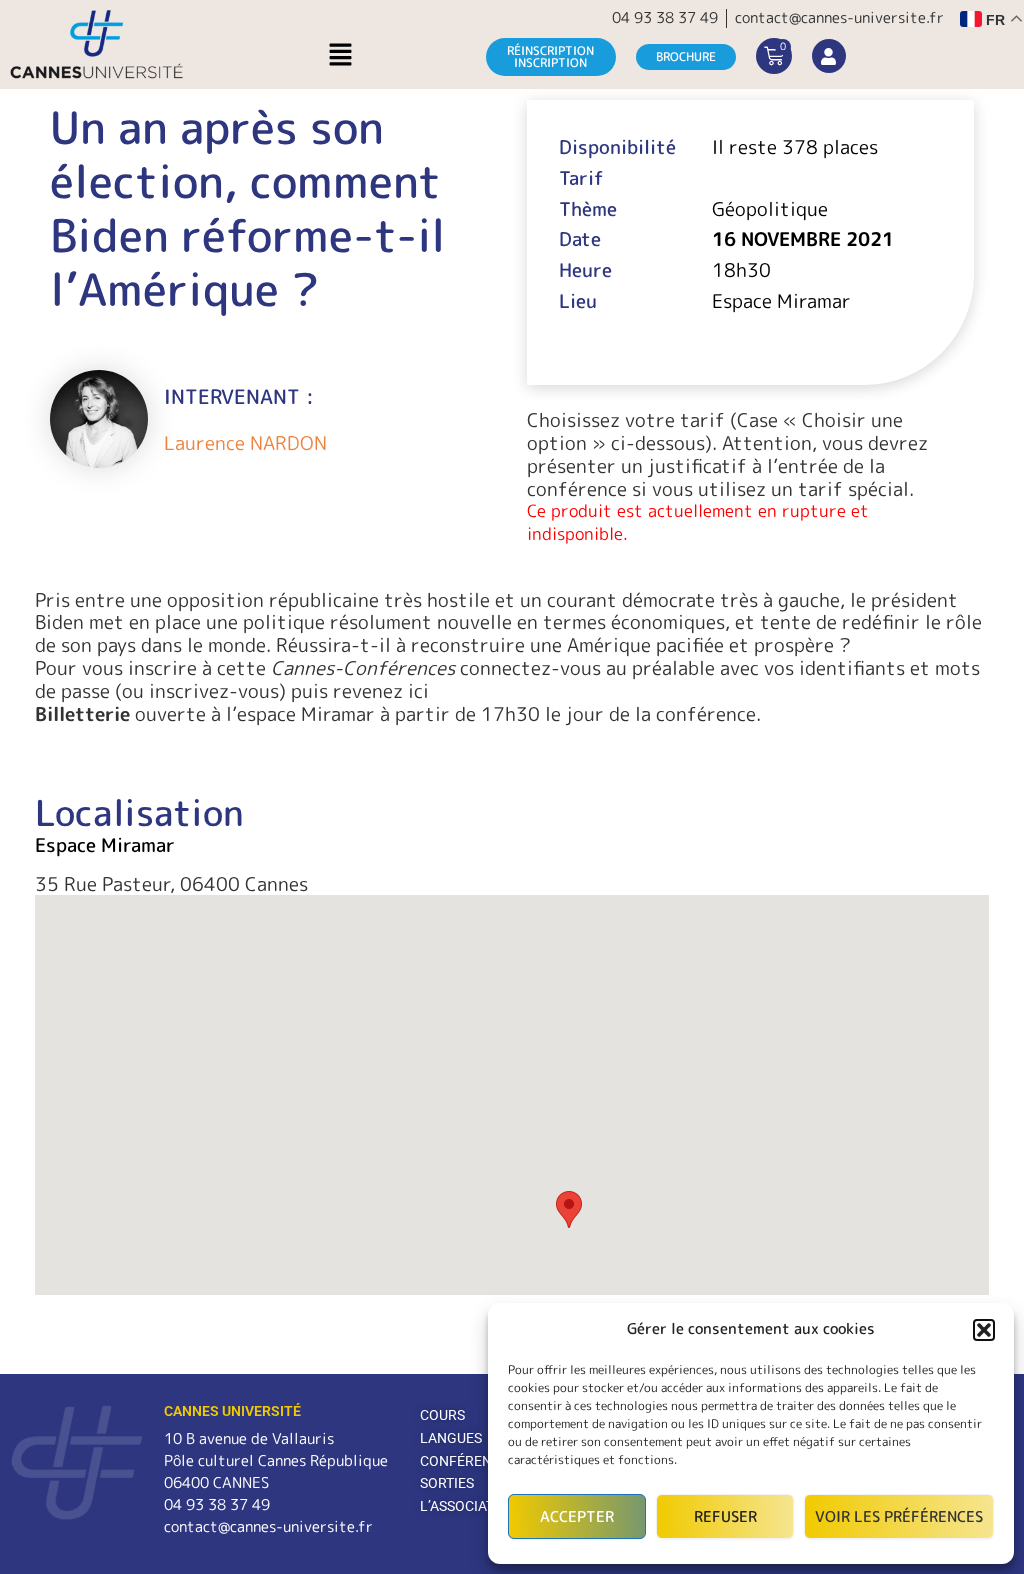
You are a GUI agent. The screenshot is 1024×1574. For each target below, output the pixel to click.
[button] (984, 1330)
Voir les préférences (899, 1516)
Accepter (577, 1516)
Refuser (725, 1516)
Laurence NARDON (245, 443)
